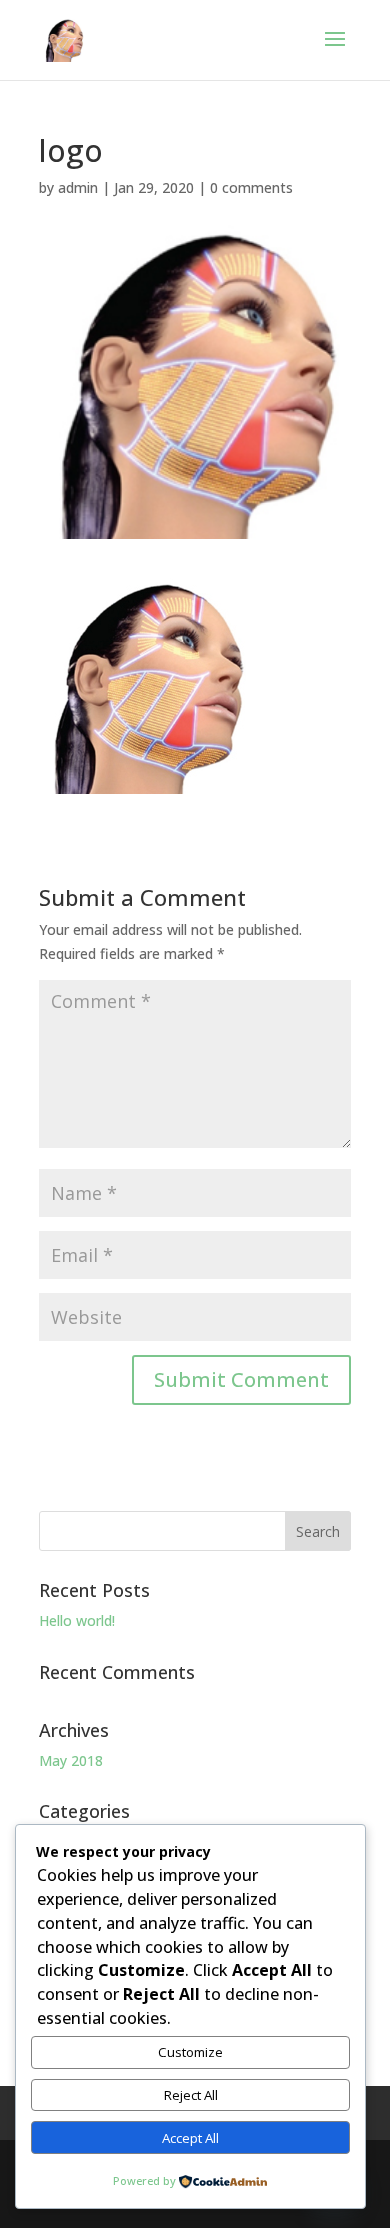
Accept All (190, 2138)
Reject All (191, 2095)
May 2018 (71, 1760)
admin (78, 187)
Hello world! (77, 1620)
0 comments (251, 187)
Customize (190, 2052)
